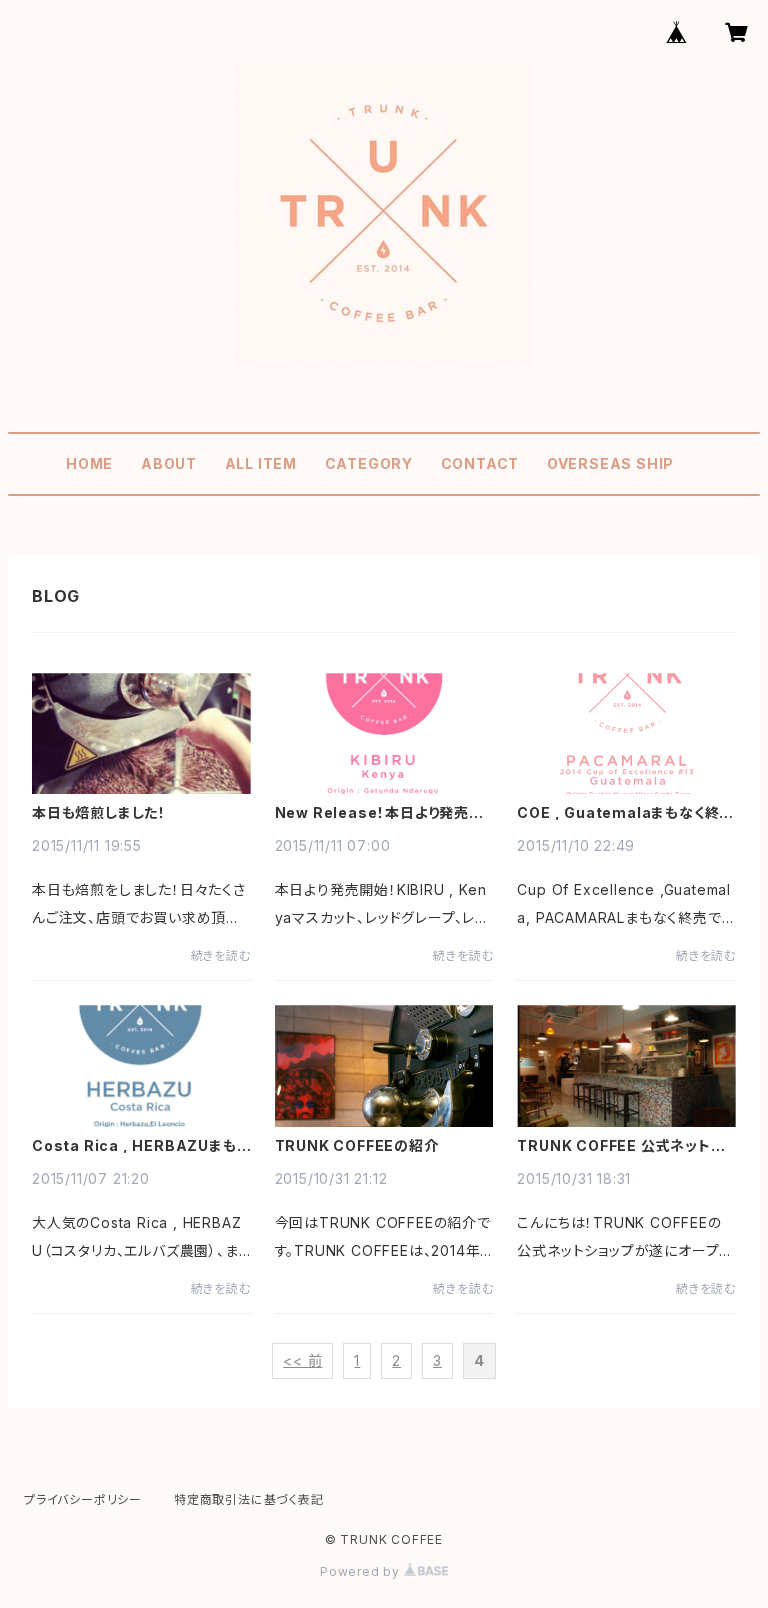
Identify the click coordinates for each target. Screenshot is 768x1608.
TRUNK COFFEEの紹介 (357, 1146)
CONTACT (480, 463)
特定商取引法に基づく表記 (249, 1499)
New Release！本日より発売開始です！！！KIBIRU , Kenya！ (379, 813)
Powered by (362, 1571)
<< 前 (302, 1360)
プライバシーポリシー (83, 1499)
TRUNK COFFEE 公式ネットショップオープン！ (620, 1146)
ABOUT (169, 463)
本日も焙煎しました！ (99, 813)
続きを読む (221, 955)
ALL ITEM (261, 463)
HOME (89, 463)
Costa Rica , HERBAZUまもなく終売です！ (134, 1146)
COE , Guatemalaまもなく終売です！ (625, 813)
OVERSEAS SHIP (610, 463)
